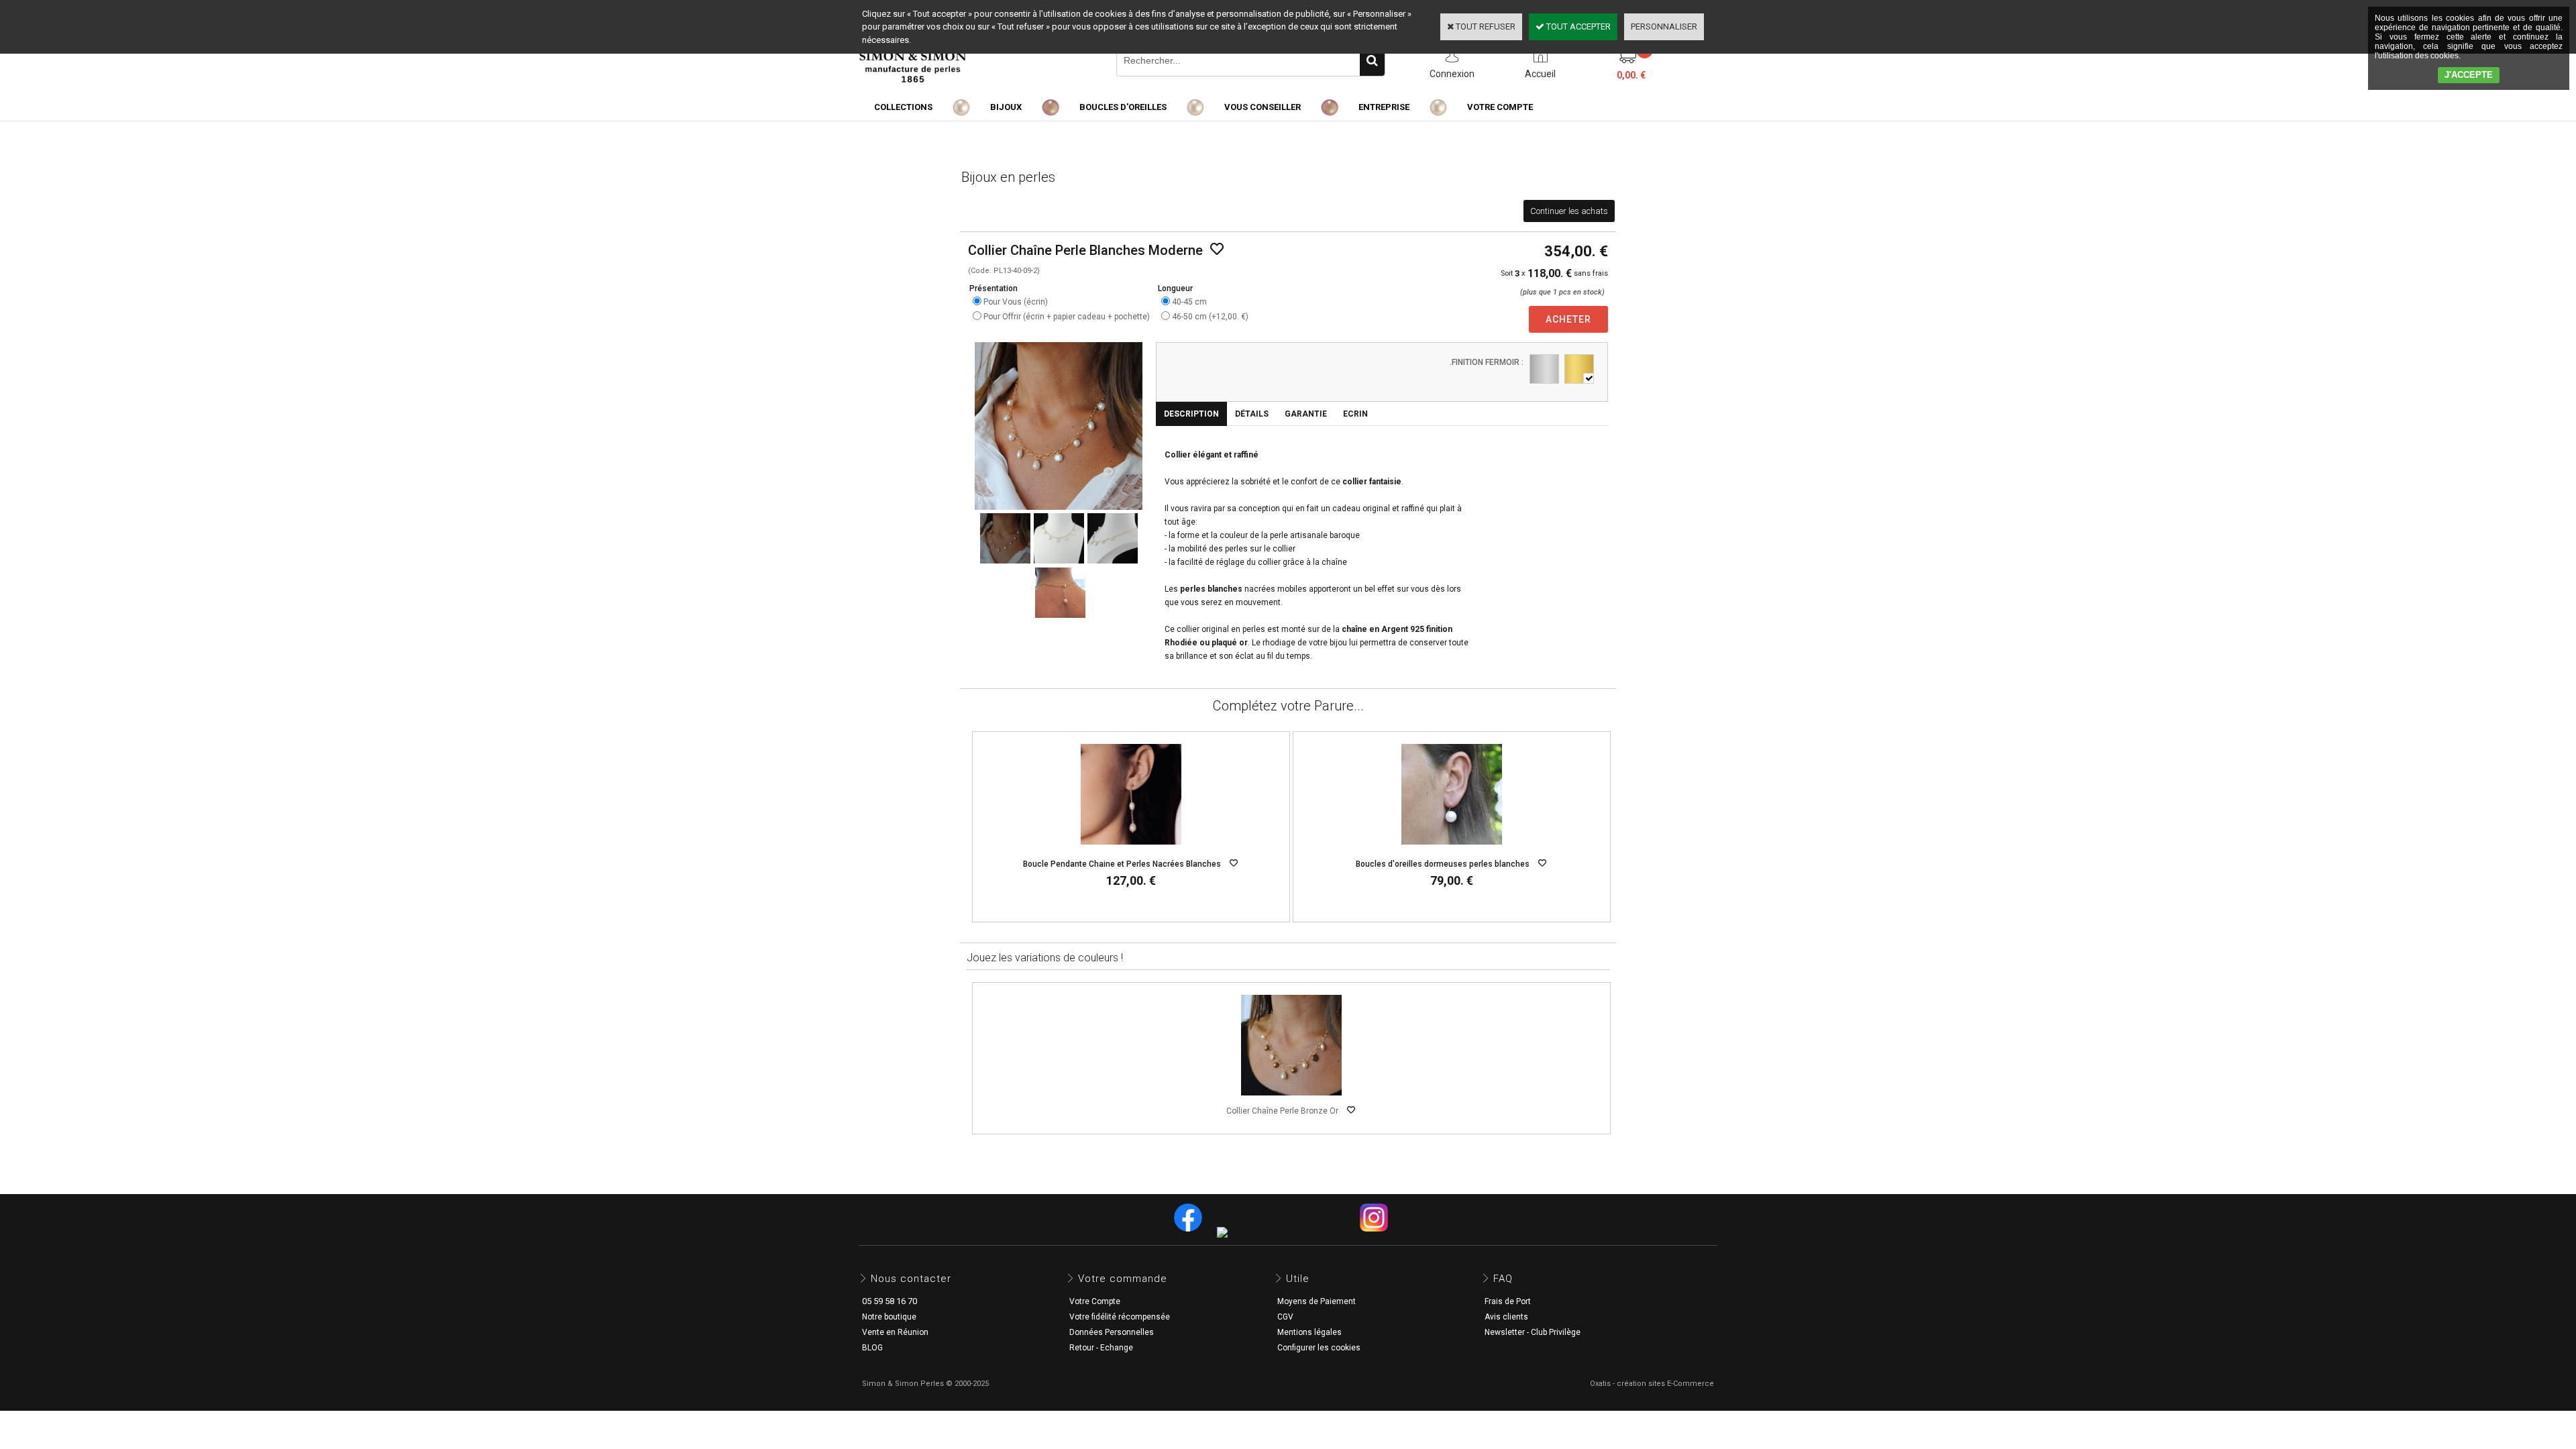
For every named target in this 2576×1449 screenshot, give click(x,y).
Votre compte (1500, 107)
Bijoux (1006, 107)
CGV (1285, 1317)
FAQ (1503, 1279)
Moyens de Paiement (1317, 1301)
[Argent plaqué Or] (1579, 369)
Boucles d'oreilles (1123, 107)
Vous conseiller (1263, 107)
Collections (903, 107)
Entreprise (1384, 107)
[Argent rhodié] (1544, 369)
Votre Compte (1095, 1301)
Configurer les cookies (1319, 1348)
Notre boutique (889, 1317)
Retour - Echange (1101, 1348)
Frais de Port (1508, 1301)
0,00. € (1631, 75)
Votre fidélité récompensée (1120, 1317)
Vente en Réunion (895, 1332)
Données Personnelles (1112, 1332)
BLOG (872, 1348)
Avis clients (1506, 1317)
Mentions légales (1309, 1332)
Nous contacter (911, 1279)
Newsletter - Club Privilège (1533, 1332)
